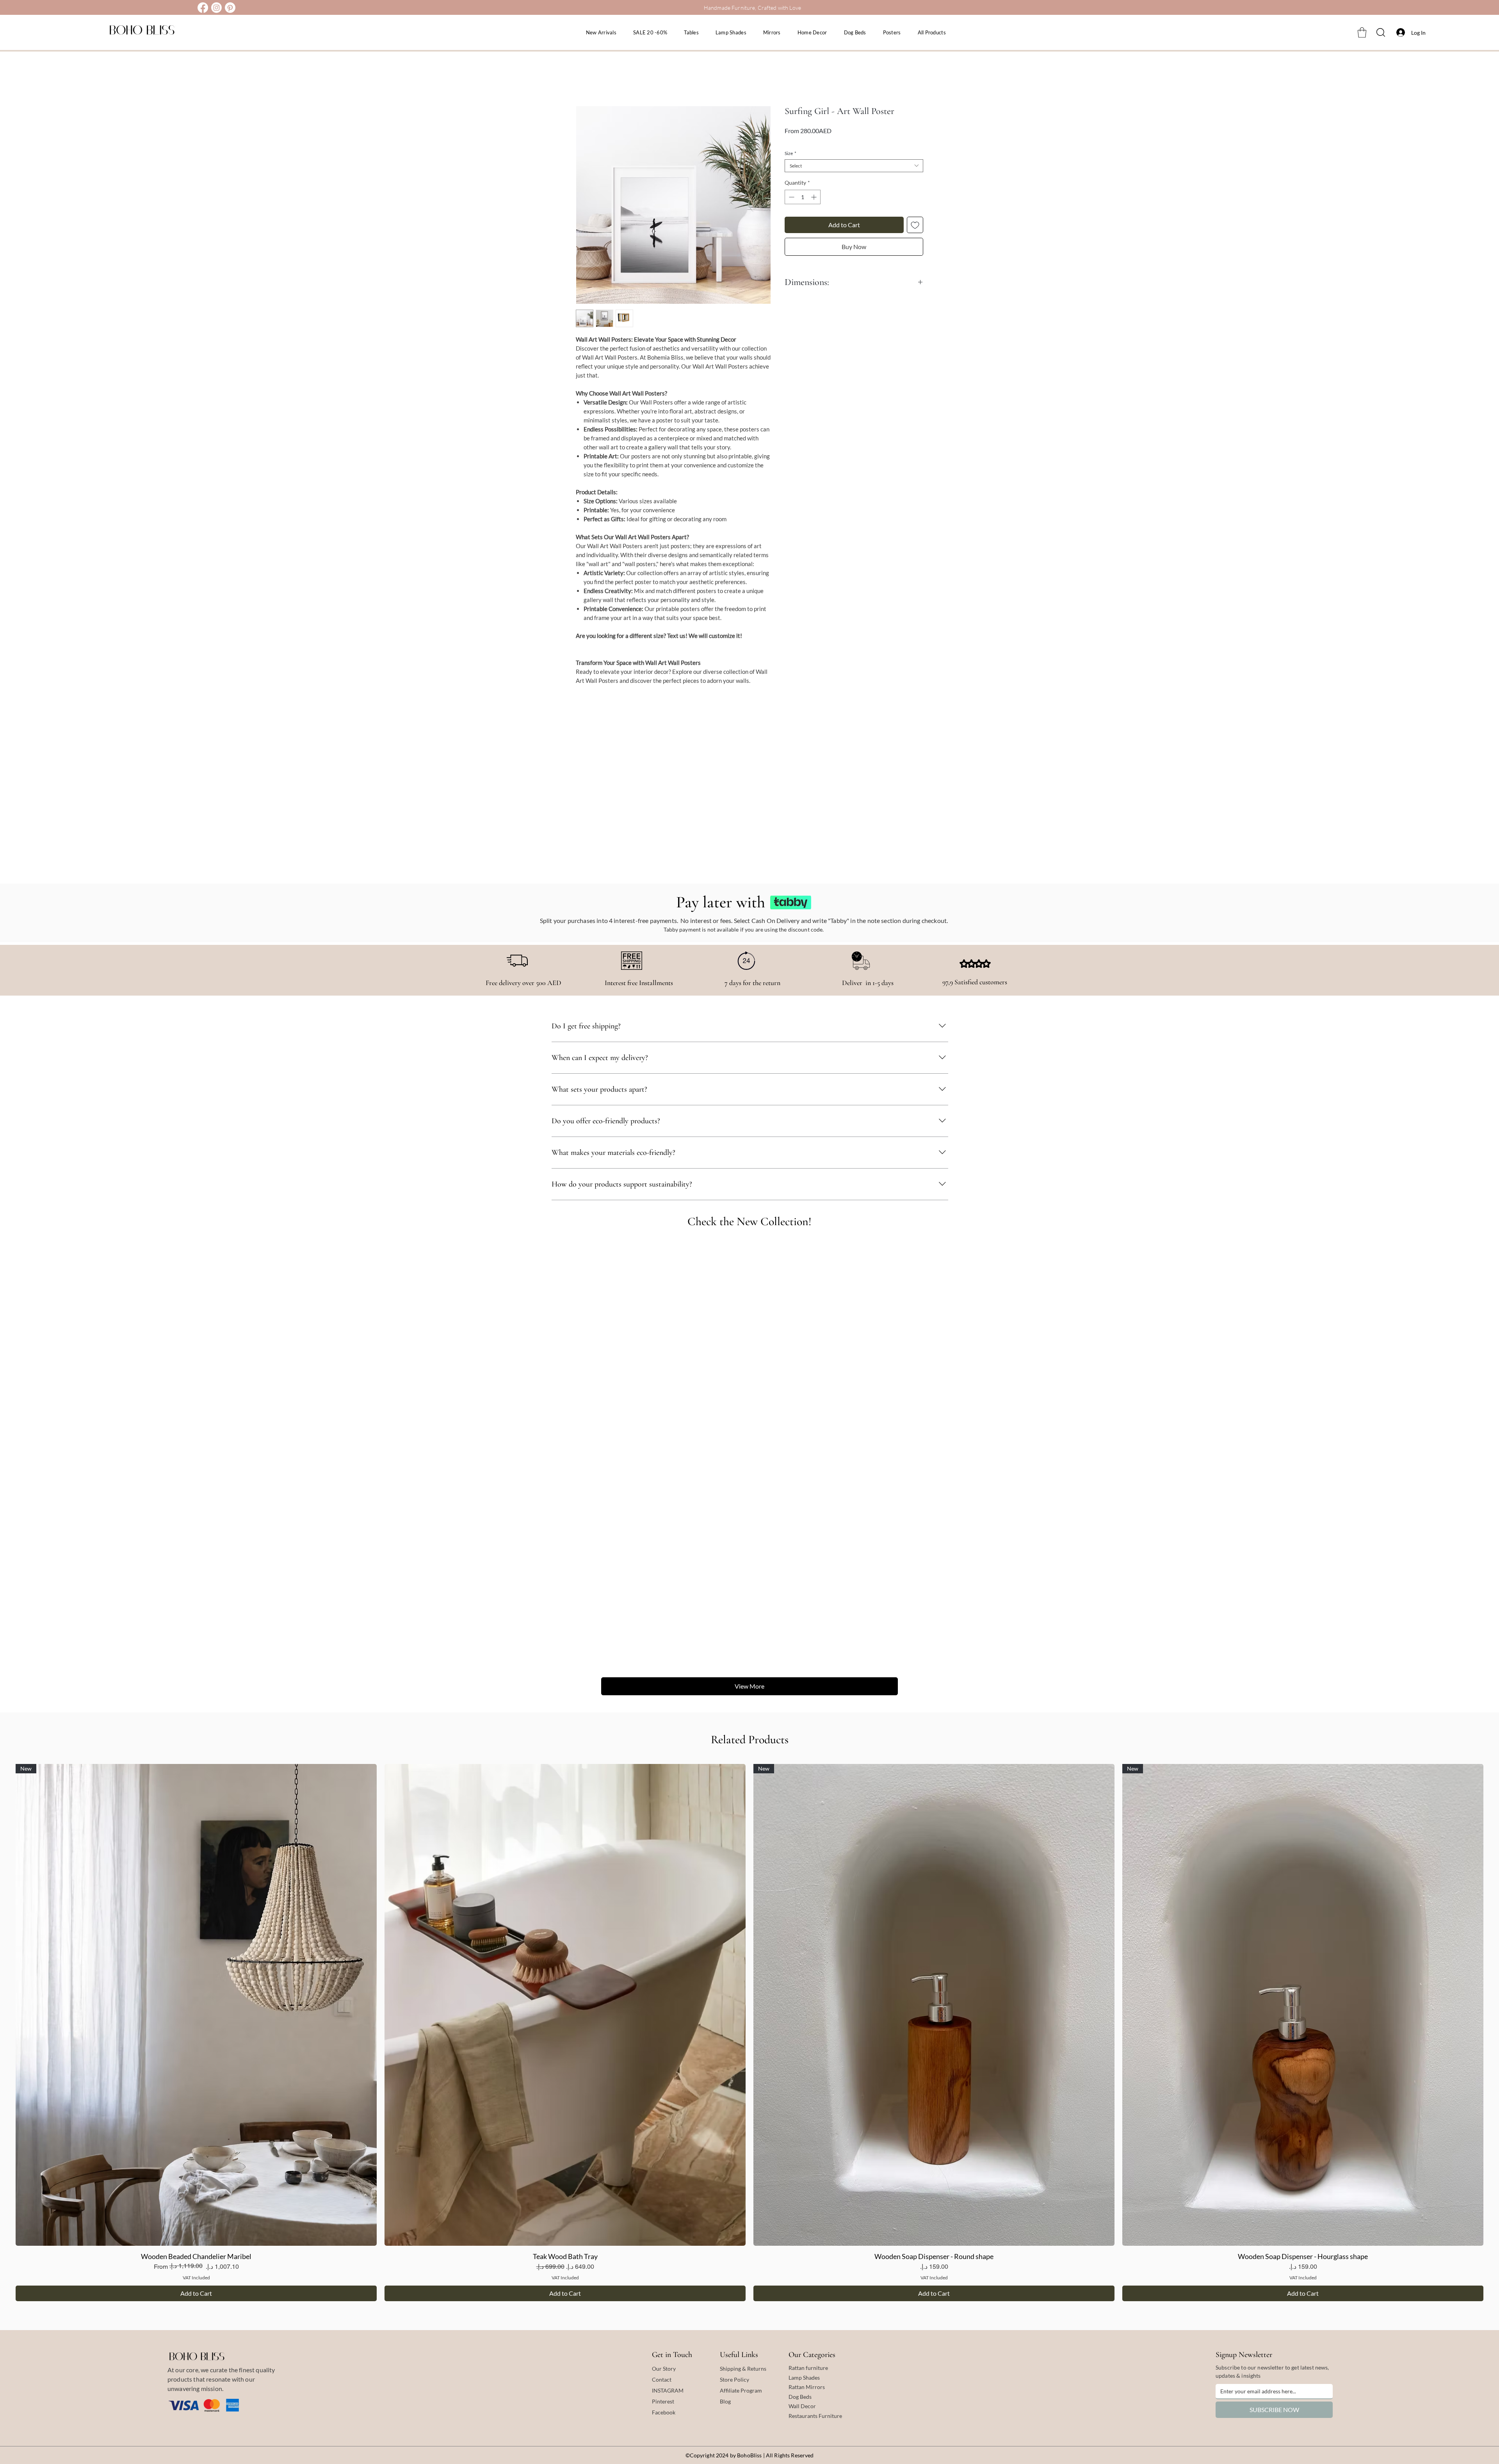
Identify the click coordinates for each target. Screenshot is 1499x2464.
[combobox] (854, 166)
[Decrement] (791, 197)
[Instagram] (216, 8)
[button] (1362, 32)
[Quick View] (565, 2005)
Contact (662, 2379)
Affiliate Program (741, 2390)
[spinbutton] (803, 197)
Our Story (664, 2369)
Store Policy (734, 2379)
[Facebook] (203, 8)
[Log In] (1399, 32)
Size (790, 153)
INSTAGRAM (668, 2390)
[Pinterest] (230, 8)
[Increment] (814, 197)
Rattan (797, 2387)
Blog (725, 2401)
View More (749, 1686)
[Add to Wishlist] (915, 225)
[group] (749, 2033)
